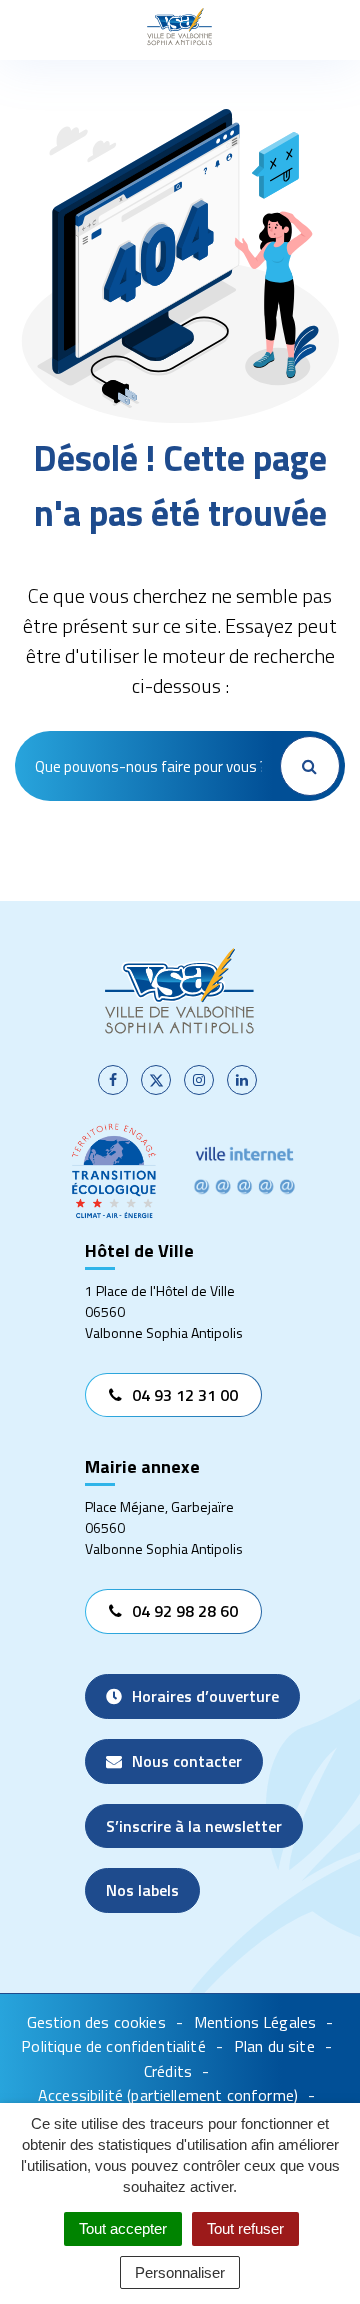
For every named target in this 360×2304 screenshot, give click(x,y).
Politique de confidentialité (113, 2046)
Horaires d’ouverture (205, 1696)
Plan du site (274, 2046)
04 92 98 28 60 (185, 1611)
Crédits (168, 2071)
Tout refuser (245, 2228)
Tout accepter (123, 2228)
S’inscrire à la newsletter (194, 1826)
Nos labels (142, 1890)
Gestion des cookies (96, 2022)
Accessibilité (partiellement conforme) (168, 2095)
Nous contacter (187, 1761)
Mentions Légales (255, 2022)
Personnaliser (180, 2272)
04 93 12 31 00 (185, 1395)
